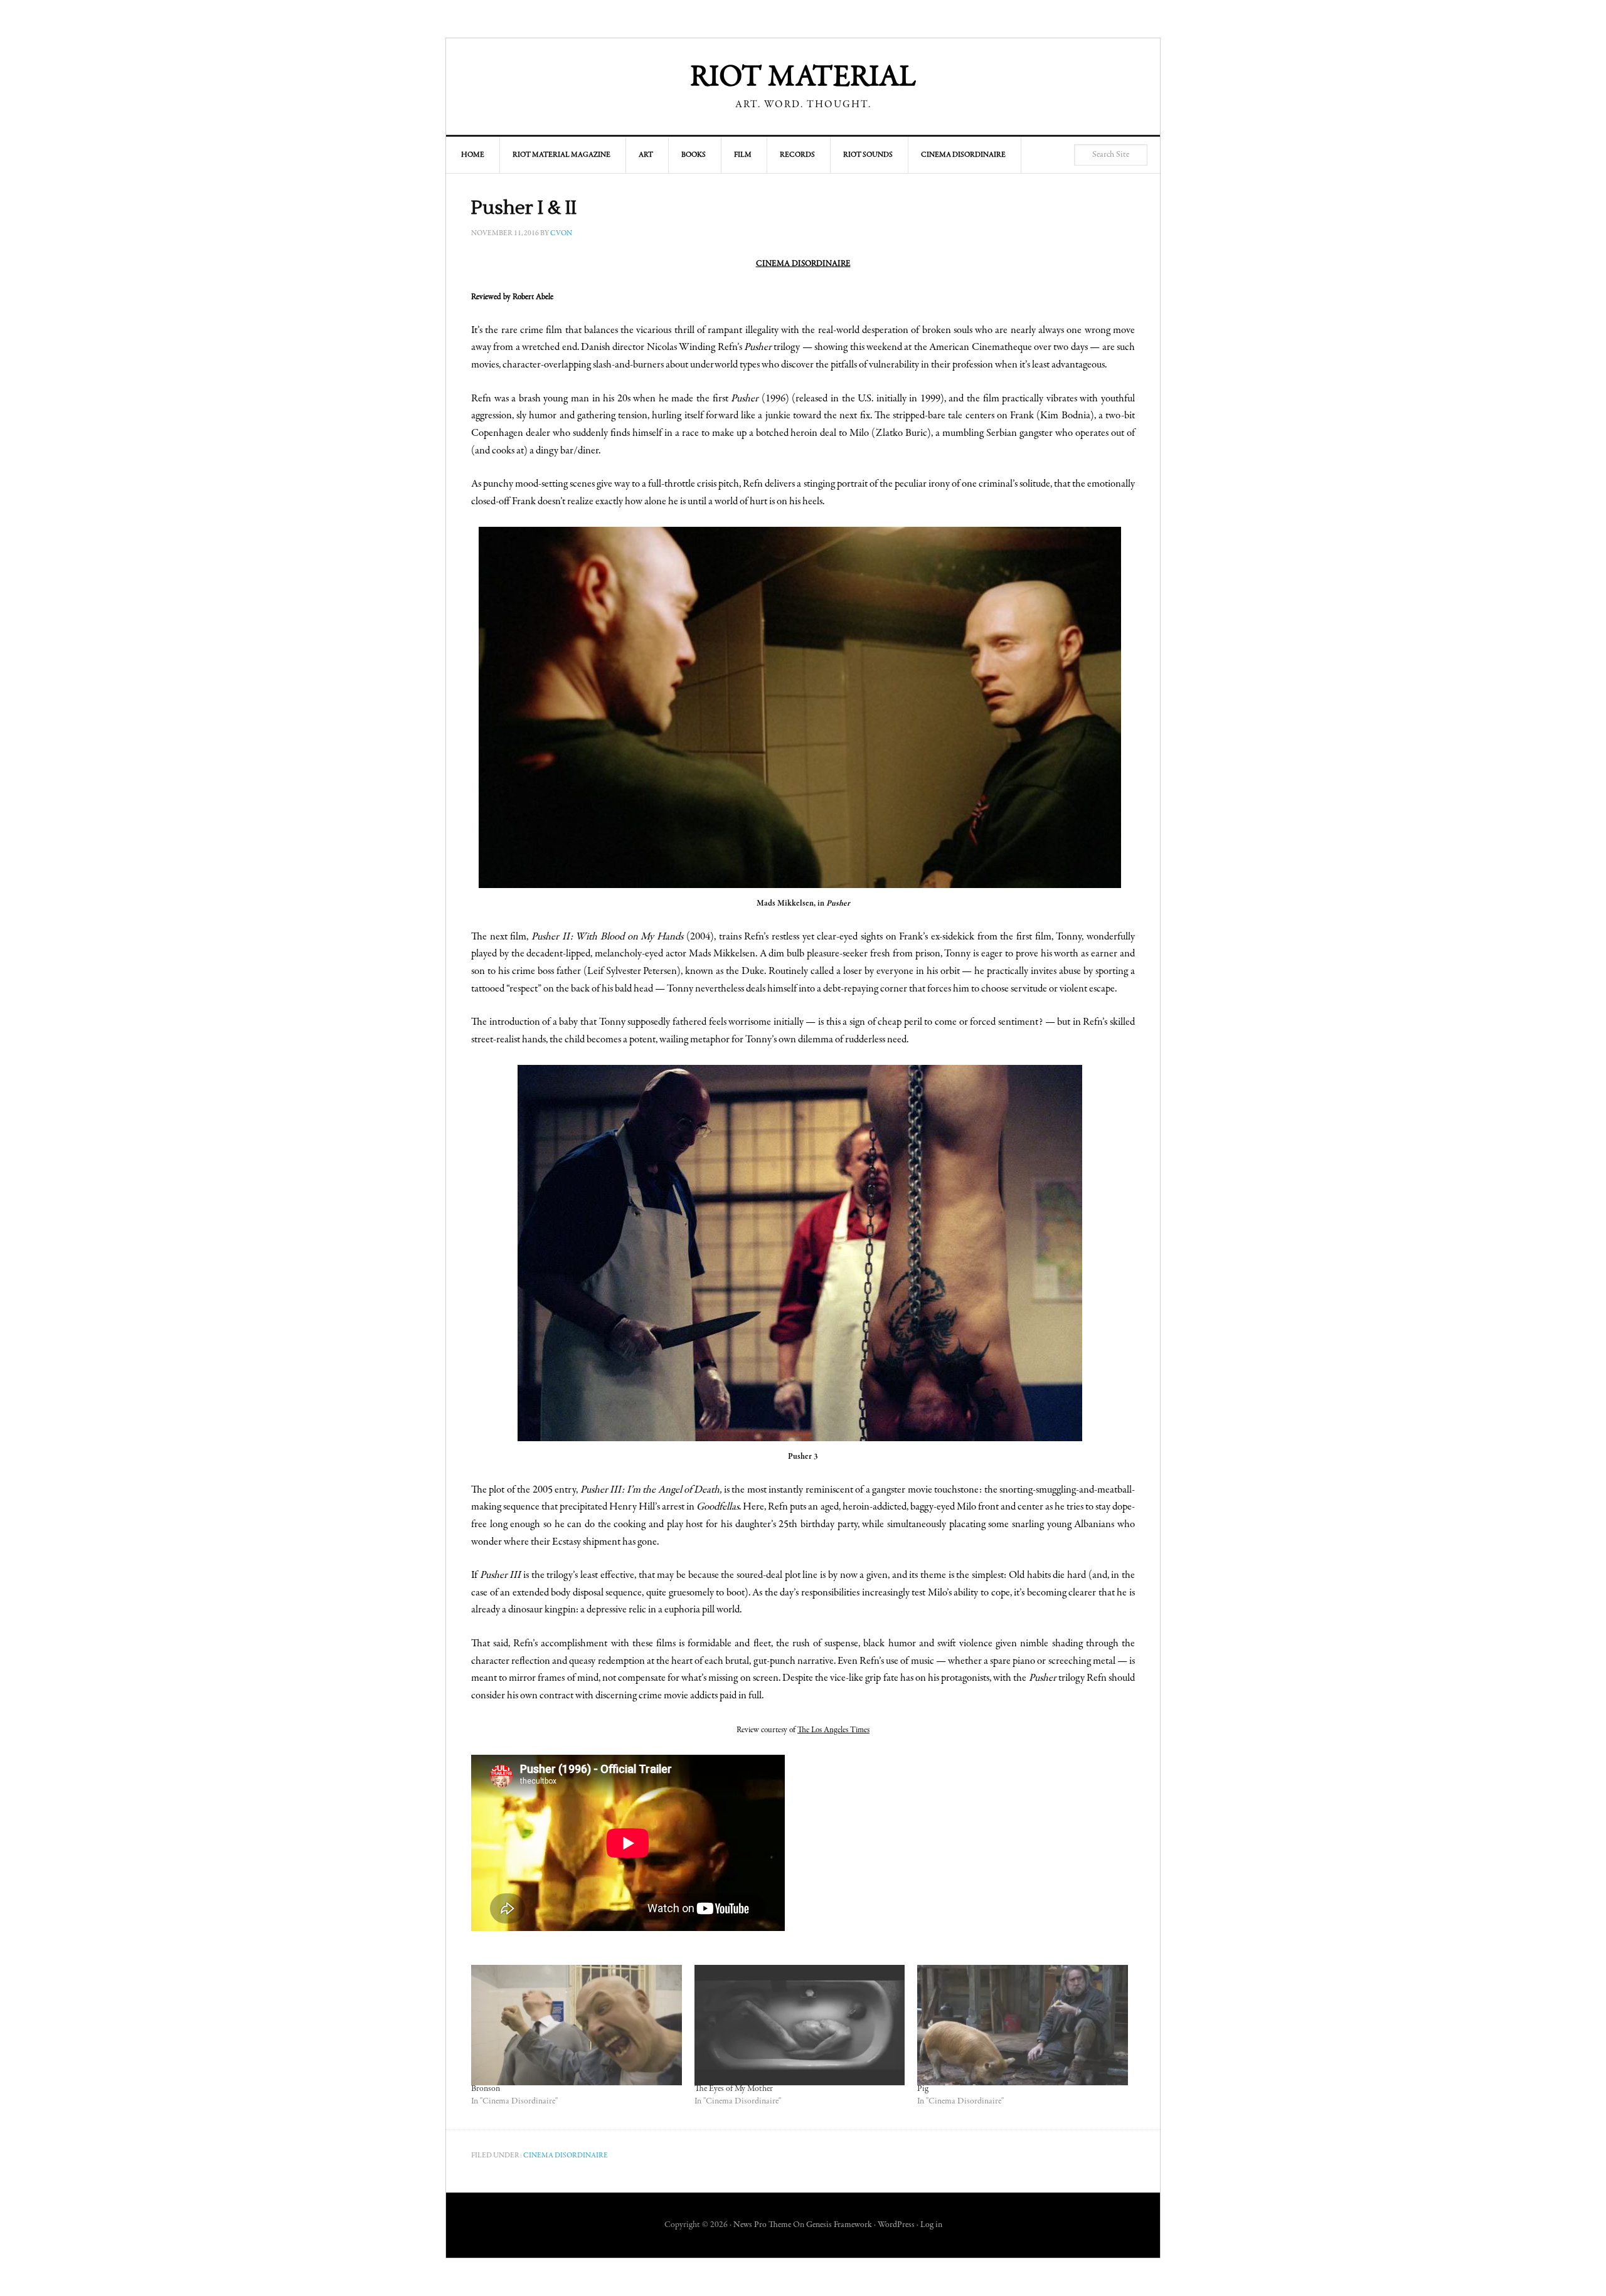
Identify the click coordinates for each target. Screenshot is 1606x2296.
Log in (931, 2225)
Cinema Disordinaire (566, 2156)
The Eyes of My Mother (734, 2089)
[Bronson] (577, 2025)
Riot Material (803, 78)
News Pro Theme (762, 2225)
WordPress (896, 2225)
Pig (923, 2089)
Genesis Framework (839, 2225)
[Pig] (1023, 2025)
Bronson (486, 2089)
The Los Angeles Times (833, 1730)
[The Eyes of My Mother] (800, 2025)
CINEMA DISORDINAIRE (803, 264)
